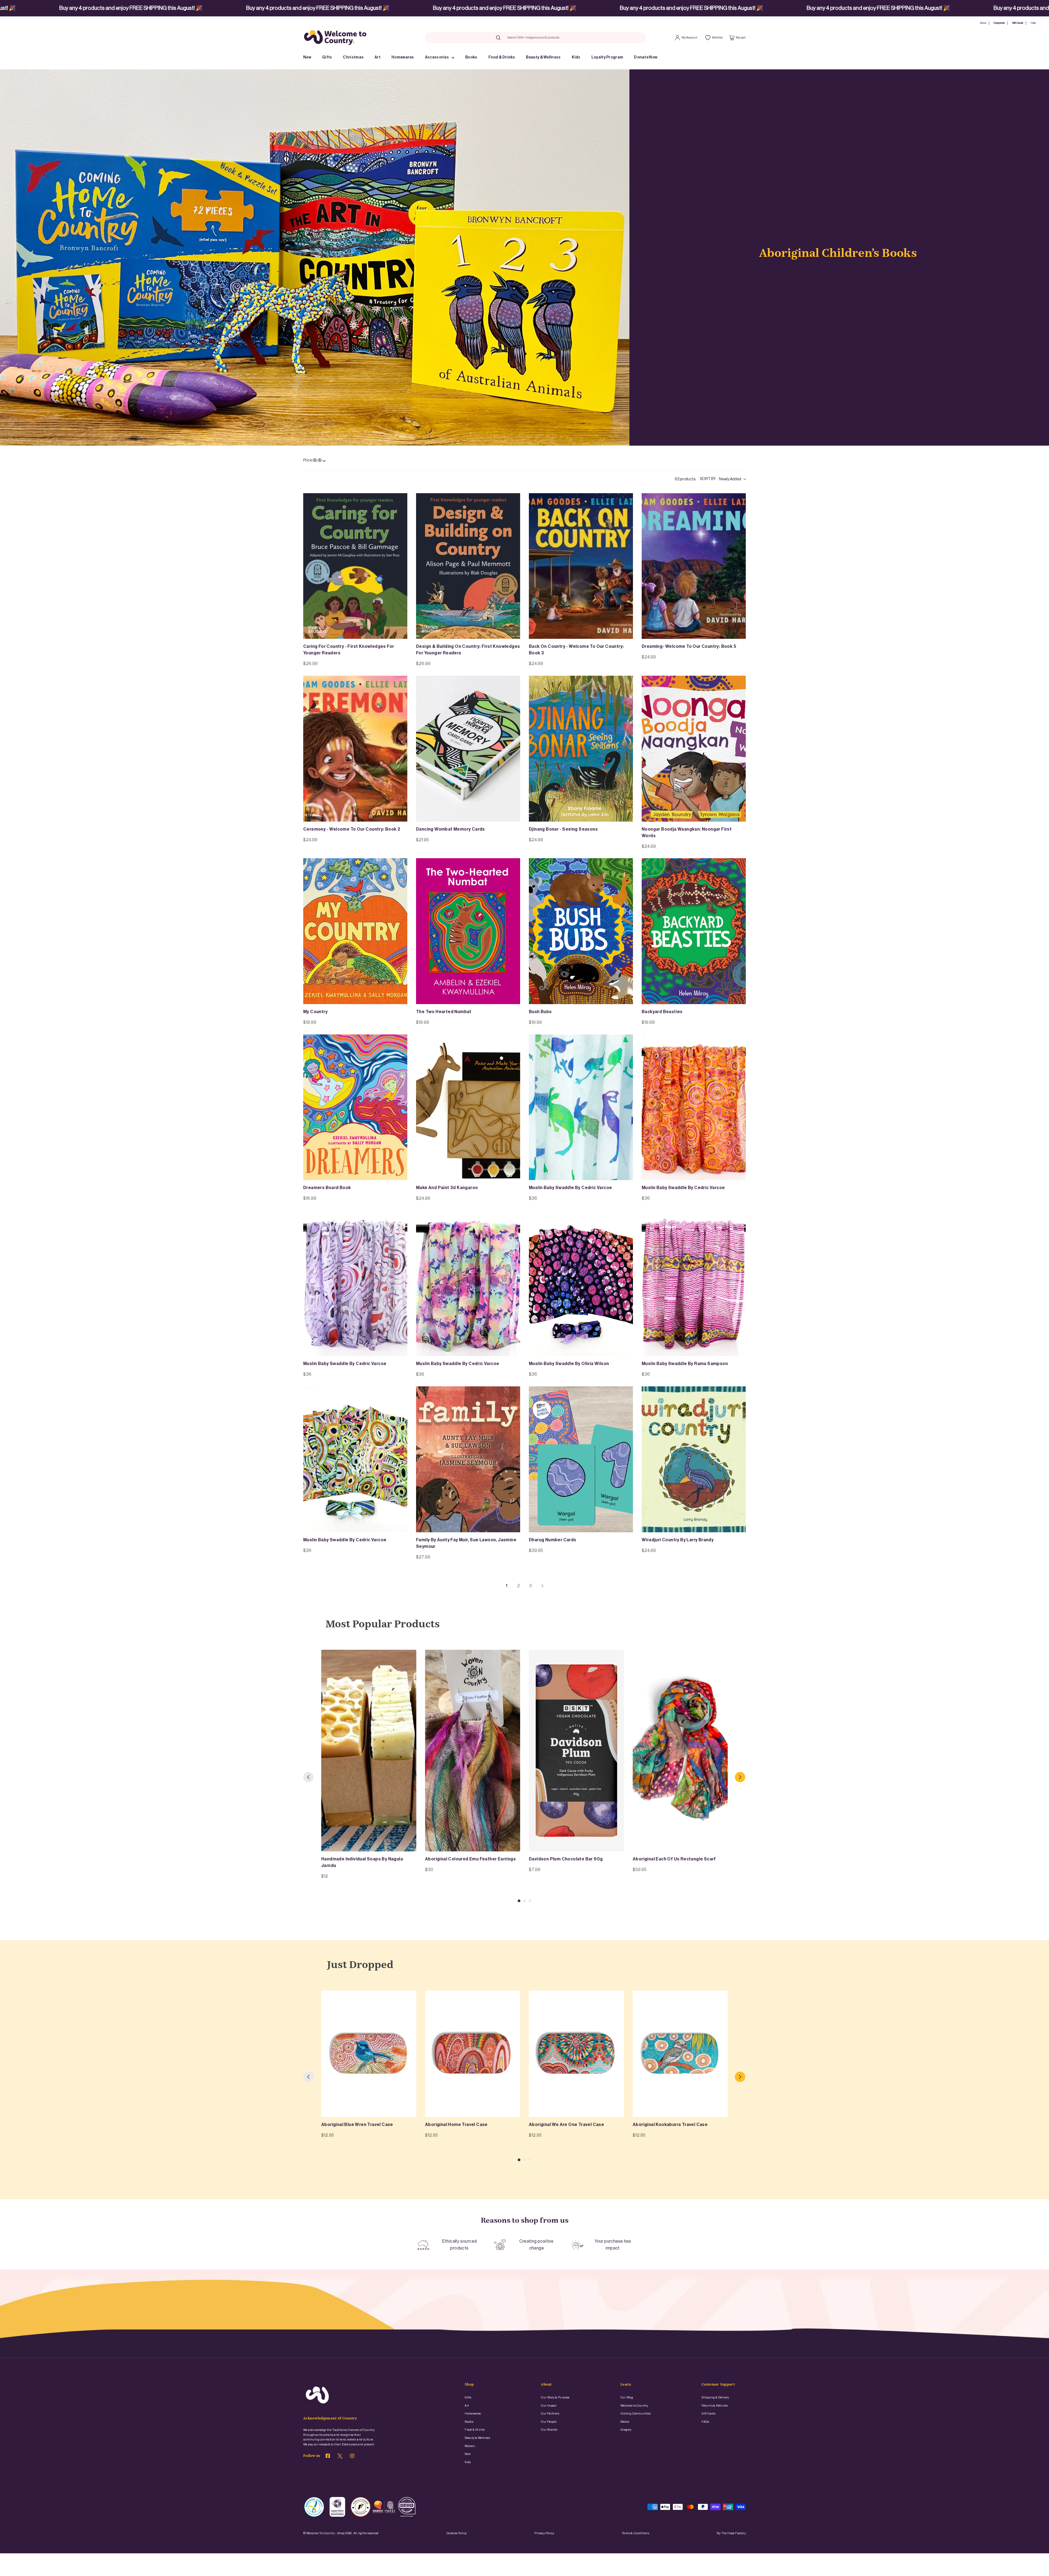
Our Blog (627, 2397)
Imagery (626, 2430)
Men (468, 2454)
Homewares (403, 57)
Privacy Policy (544, 2533)
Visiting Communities (636, 2414)
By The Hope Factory (731, 2533)
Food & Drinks (502, 57)
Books (471, 57)
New (307, 57)
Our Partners (550, 2414)
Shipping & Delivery (715, 2397)
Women (470, 2446)
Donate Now (646, 57)
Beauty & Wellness (543, 57)
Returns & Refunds (715, 2406)
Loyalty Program (607, 57)
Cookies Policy (457, 2533)
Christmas (353, 57)
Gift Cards (1018, 23)
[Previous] (308, 1777)
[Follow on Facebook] (328, 2457)
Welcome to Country (634, 2406)
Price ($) (313, 460)
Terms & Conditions (635, 2533)
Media (625, 2422)
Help (1033, 23)
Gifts (327, 57)
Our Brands (549, 2430)
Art (378, 57)
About (983, 23)
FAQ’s (705, 2422)
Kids (576, 57)
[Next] (740, 1777)
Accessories (437, 57)
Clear (570, 37)
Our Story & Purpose (555, 2397)
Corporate (999, 23)
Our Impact (549, 2406)
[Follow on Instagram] (352, 2457)
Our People (549, 2422)
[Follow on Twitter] (340, 2457)
